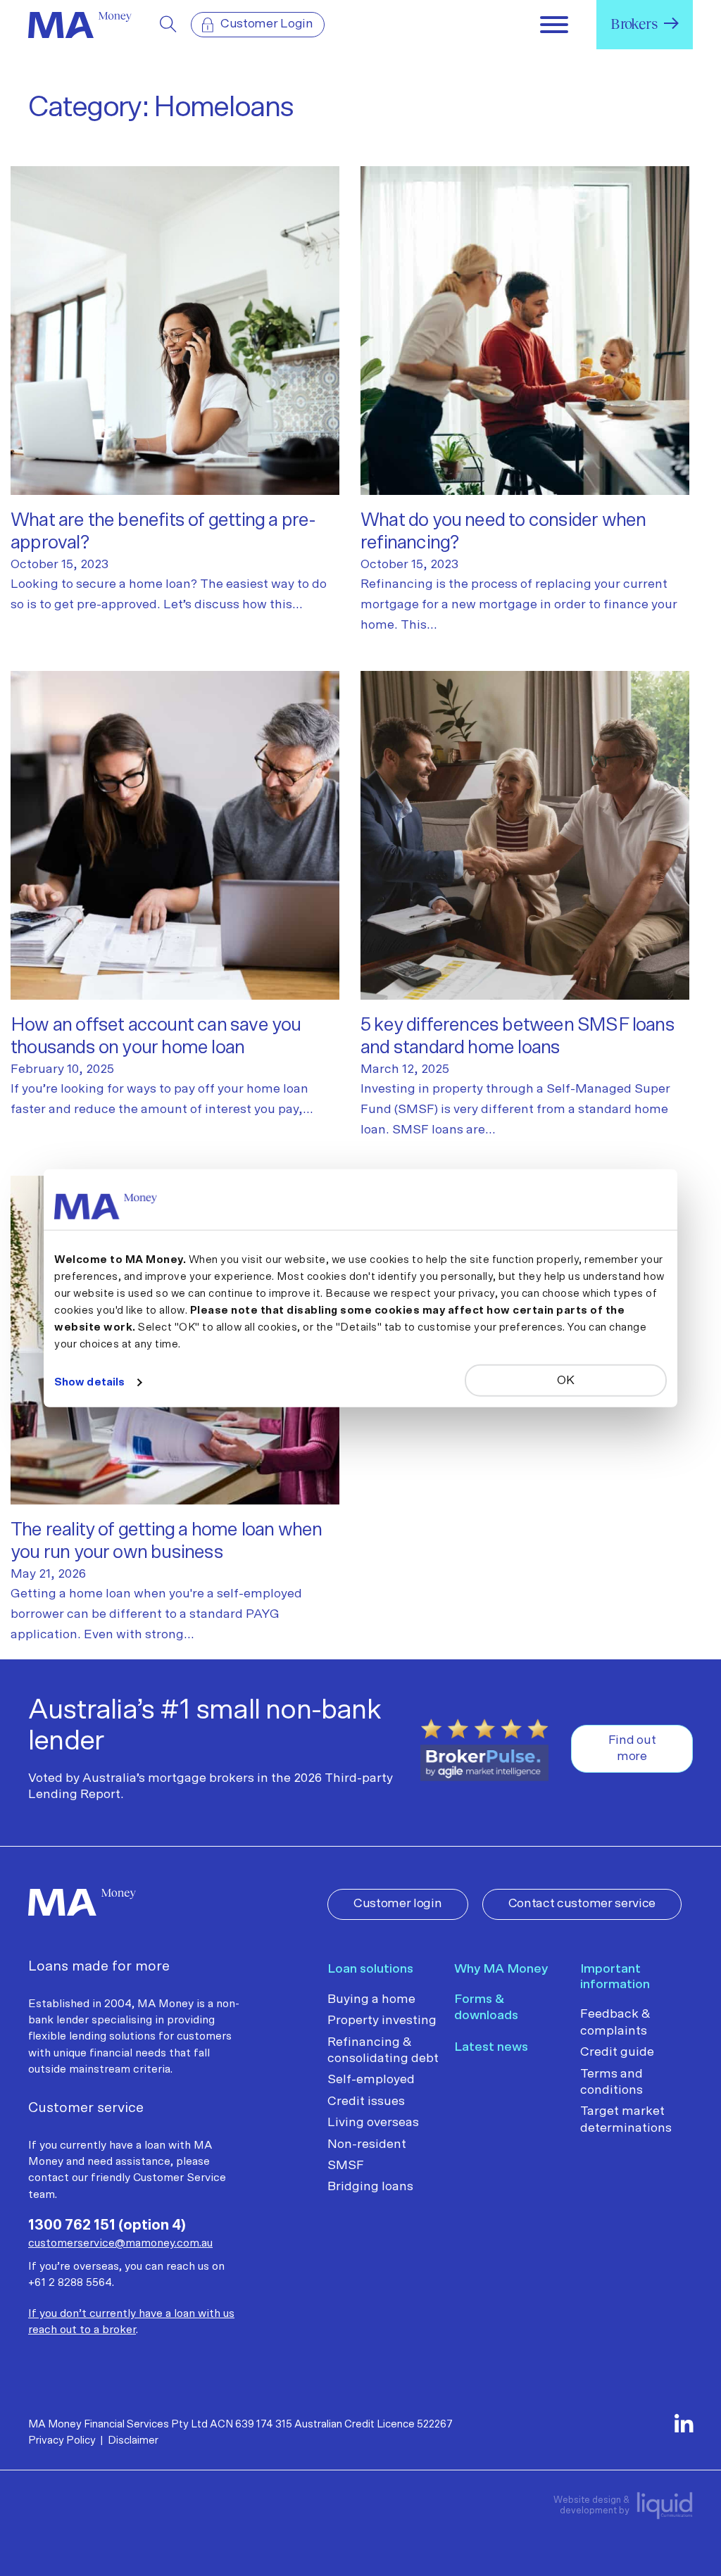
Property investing (382, 2021)
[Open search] (168, 25)
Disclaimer (133, 2440)
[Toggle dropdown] (671, 23)
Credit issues (366, 2101)
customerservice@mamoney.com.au (120, 2243)
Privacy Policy (62, 2440)
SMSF (346, 2166)
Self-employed (371, 2080)
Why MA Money (501, 1969)
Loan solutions (370, 1969)
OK (565, 1380)
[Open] (554, 25)
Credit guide (617, 2052)
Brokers (634, 24)
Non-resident (367, 2144)
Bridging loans (370, 2187)
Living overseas (373, 2123)
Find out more (632, 1748)
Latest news (491, 2047)
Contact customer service (582, 1904)
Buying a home (371, 1999)
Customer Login (267, 24)
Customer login (398, 1904)
